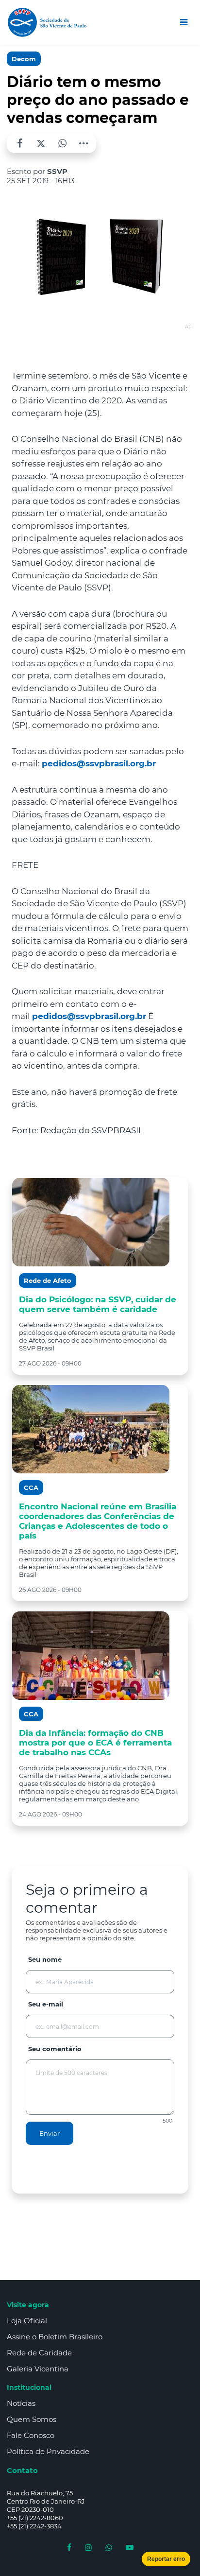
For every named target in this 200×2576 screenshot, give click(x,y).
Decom (24, 59)
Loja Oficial (27, 2321)
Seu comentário (55, 2049)
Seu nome (45, 1959)
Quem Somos (32, 2419)
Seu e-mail (46, 2004)
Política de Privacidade (48, 2451)
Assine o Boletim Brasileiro (55, 2337)
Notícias (21, 2403)
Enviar (50, 2133)
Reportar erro (166, 2559)
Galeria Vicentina (38, 2369)
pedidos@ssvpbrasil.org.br (99, 763)
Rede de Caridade (39, 2353)
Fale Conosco (31, 2435)
